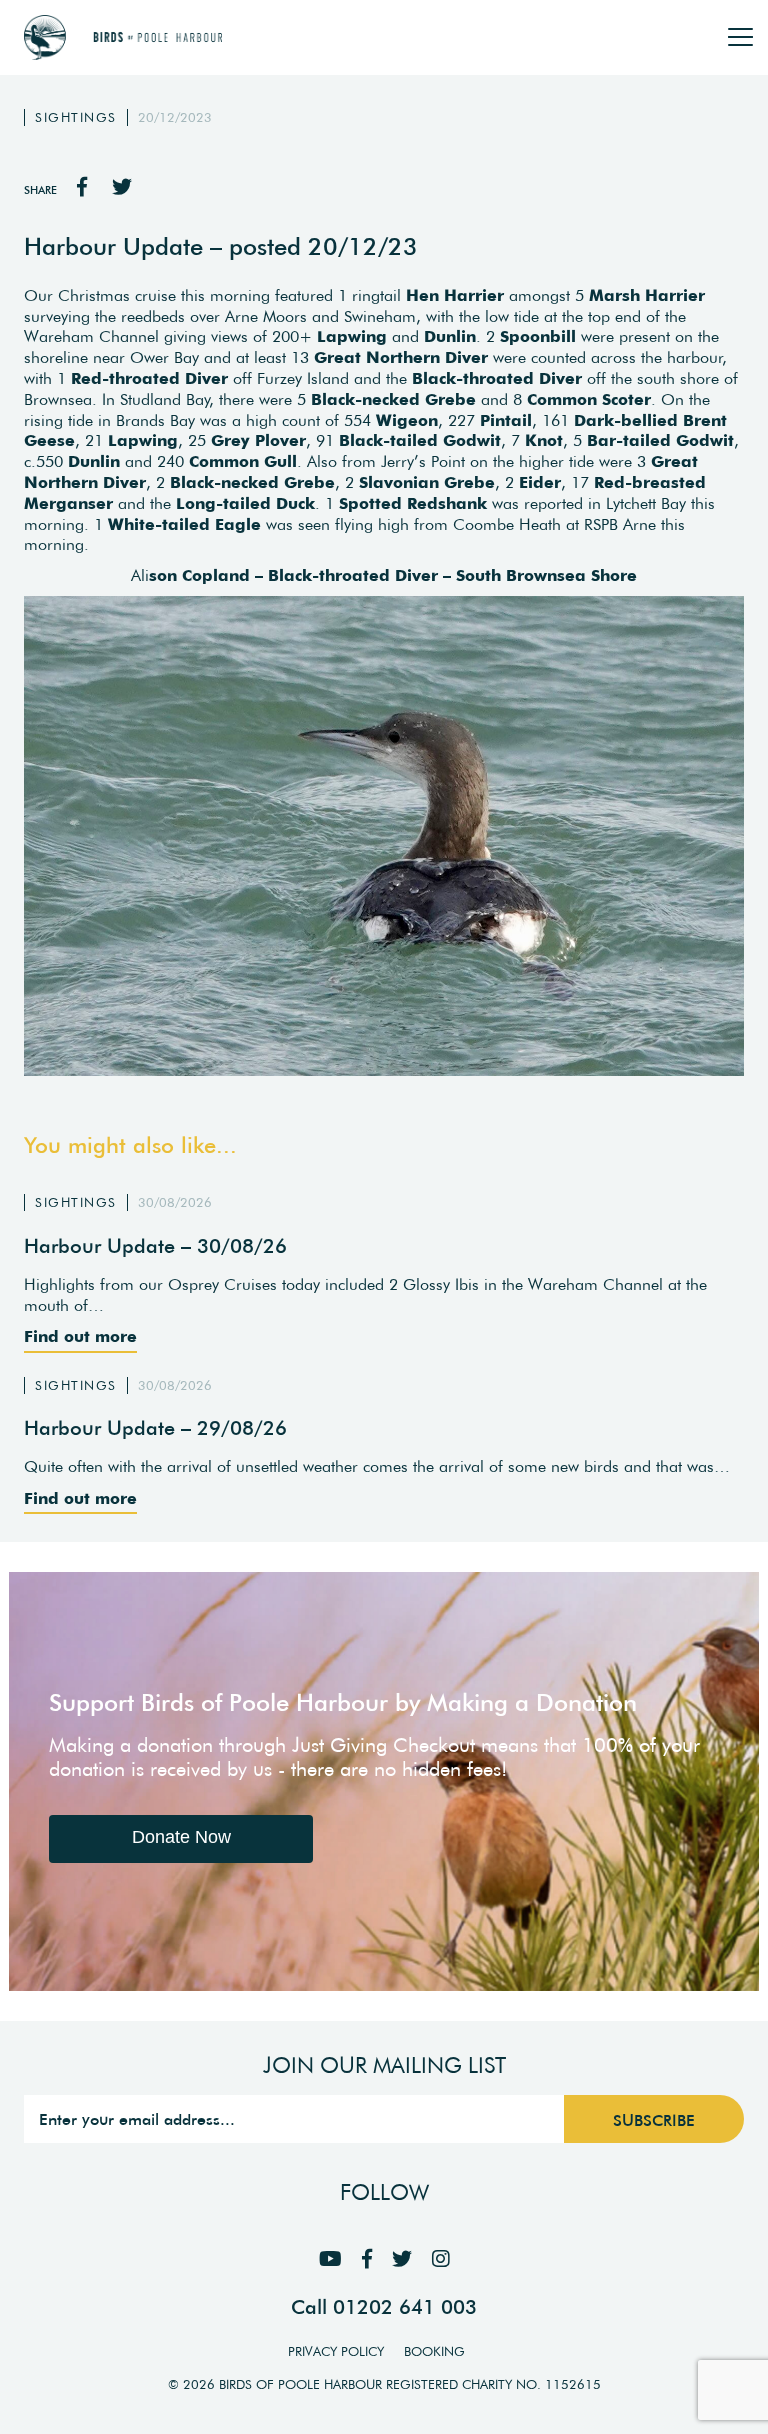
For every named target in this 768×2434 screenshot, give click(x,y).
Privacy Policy (336, 2351)
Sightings (76, 117)
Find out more (80, 1336)
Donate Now (181, 1837)
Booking (434, 2351)
